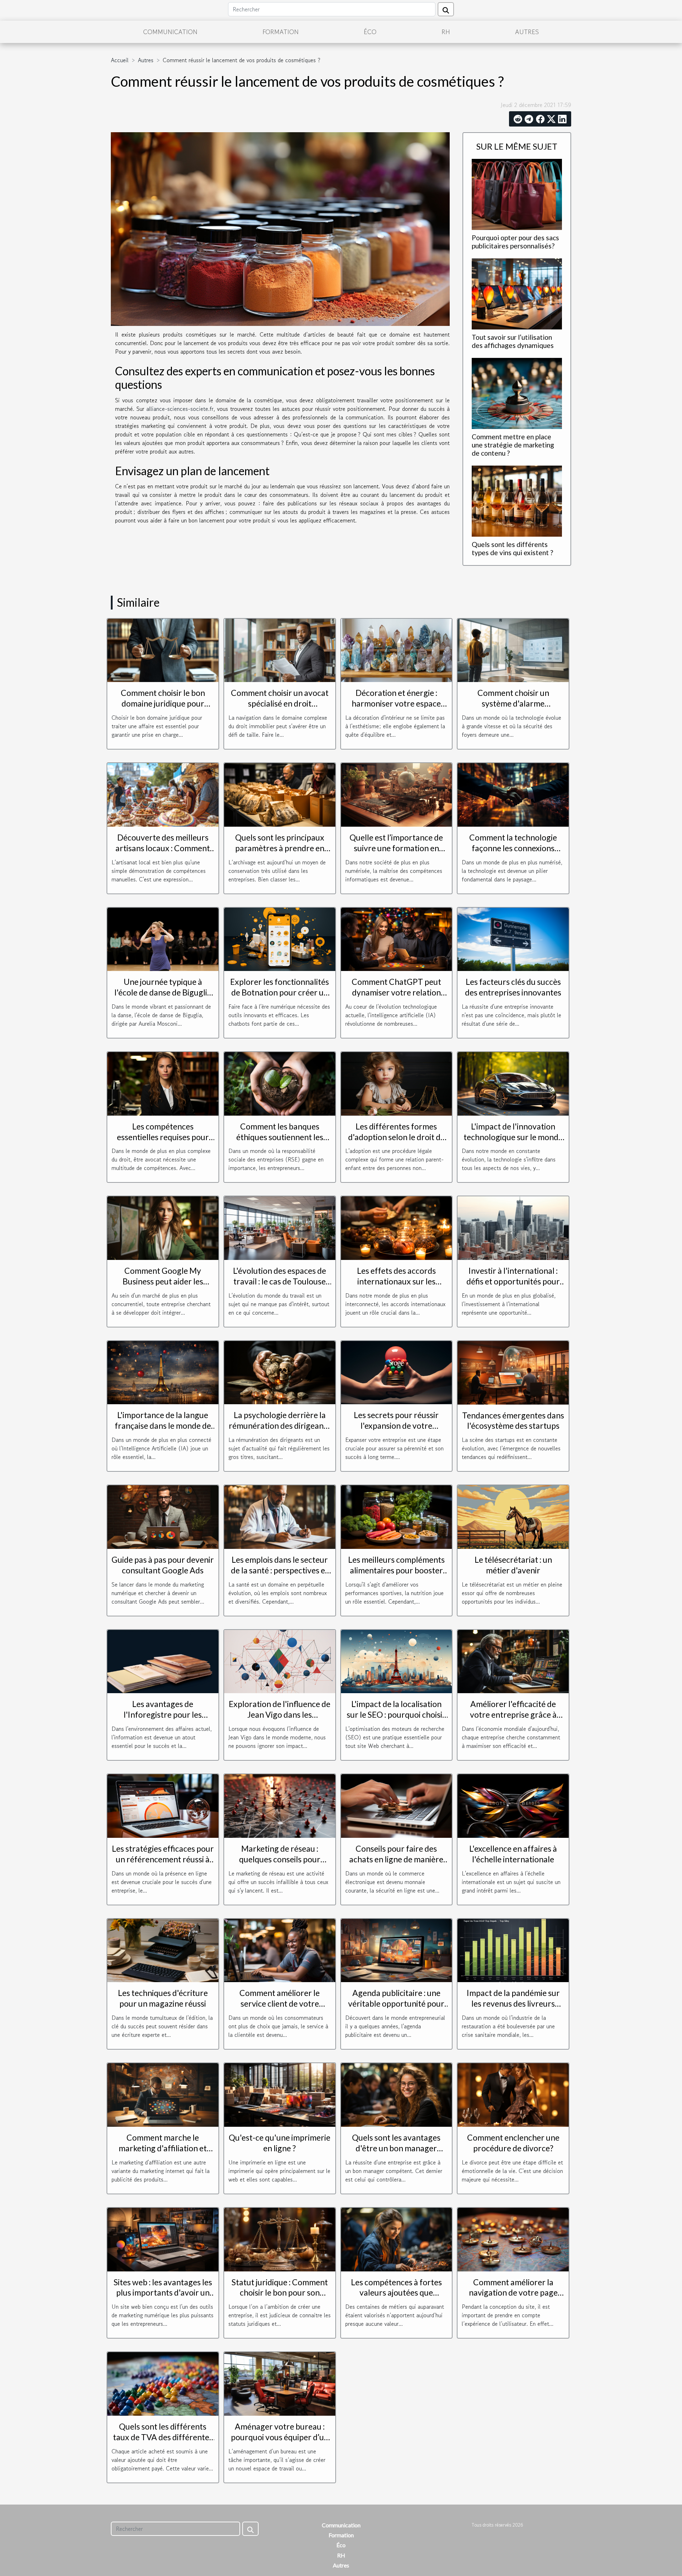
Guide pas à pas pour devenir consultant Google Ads (163, 1565)
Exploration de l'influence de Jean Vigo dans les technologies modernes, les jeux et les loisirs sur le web (280, 1720)
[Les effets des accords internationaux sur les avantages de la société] (397, 1227)
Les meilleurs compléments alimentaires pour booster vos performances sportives (396, 1570)
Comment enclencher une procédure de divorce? (513, 2143)
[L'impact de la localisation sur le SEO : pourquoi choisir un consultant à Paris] (397, 1660)
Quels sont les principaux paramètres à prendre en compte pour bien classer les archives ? (280, 853)
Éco (370, 32)
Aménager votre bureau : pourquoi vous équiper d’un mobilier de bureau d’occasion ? (280, 2442)
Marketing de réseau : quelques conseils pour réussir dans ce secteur (280, 1859)
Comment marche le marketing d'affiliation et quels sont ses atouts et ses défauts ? (163, 2153)
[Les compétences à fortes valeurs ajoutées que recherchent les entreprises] (397, 2238)
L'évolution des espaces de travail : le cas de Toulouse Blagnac (280, 1281)
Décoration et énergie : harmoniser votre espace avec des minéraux (396, 703)
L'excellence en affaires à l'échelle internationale (513, 1854)
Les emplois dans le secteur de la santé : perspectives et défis (280, 1570)
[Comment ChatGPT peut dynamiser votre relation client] (397, 938)
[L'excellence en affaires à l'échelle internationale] (513, 1805)
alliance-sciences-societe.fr (180, 409)
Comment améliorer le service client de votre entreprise (280, 2003)
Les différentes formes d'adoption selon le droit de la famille (396, 1137)
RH (446, 32)
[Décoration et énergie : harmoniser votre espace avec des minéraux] (397, 649)
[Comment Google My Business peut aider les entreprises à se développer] (163, 1227)
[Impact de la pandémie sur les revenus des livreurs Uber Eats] (513, 1949)
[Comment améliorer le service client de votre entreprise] (280, 1949)
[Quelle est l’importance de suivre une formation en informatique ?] (397, 794)
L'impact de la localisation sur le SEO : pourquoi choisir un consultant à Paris (396, 1714)
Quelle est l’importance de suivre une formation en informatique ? (396, 848)
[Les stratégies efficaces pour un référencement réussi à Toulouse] (163, 1805)
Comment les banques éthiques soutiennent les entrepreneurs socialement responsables (280, 1142)
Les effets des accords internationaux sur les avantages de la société (396, 1281)
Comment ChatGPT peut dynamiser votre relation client (396, 992)
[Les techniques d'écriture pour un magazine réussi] (163, 1949)
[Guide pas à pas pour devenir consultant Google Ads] (163, 1516)
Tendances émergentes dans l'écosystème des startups (513, 1421)
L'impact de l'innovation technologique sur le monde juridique (513, 1137)
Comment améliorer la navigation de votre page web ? (513, 2293)
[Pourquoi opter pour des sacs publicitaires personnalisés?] (517, 193)
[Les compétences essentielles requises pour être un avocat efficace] (163, 1083)
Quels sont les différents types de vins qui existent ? (512, 548)
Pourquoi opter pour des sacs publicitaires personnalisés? (515, 242)
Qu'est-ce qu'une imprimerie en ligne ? (280, 2143)
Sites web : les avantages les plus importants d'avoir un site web (163, 2293)
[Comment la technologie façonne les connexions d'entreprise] (513, 794)
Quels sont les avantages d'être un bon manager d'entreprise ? (396, 2148)
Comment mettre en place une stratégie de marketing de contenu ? (513, 445)
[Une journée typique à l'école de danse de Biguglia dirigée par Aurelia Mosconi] (163, 938)
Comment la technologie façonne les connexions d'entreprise (513, 848)
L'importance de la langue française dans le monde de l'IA (163, 1426)
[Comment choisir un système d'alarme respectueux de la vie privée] (513, 649)
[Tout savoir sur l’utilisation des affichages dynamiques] (517, 293)
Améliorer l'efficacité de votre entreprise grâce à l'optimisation (513, 1714)
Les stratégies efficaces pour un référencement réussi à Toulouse (163, 1859)
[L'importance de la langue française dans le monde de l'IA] (163, 1372)
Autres (527, 32)
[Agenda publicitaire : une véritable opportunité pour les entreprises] (397, 1949)
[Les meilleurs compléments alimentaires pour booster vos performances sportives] (397, 1516)
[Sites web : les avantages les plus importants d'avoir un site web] (163, 2238)
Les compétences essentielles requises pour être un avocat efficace (163, 1137)
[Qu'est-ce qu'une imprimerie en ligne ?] (280, 2094)
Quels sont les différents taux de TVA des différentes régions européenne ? (163, 2437)
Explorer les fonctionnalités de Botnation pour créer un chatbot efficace (280, 992)
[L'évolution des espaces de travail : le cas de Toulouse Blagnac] (280, 1227)
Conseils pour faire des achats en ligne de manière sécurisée (396, 1859)
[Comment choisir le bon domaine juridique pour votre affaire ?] (163, 649)
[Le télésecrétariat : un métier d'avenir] (513, 1516)
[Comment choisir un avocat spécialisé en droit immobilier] (280, 649)
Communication (170, 32)
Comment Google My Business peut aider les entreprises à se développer (163, 1281)
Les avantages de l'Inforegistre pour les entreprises (163, 1714)
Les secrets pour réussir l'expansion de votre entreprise (396, 1426)
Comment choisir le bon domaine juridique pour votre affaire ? (163, 703)
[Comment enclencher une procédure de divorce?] (513, 2094)
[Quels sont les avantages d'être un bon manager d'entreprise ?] (397, 2094)
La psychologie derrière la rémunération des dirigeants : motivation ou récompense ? (280, 1431)
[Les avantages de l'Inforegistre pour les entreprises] (163, 1660)
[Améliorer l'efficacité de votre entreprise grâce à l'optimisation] (513, 1660)
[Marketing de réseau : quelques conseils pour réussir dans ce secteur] (280, 1805)
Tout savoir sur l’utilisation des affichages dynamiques (513, 341)
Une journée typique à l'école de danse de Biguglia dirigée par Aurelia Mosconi (163, 992)
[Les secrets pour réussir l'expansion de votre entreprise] (397, 1372)
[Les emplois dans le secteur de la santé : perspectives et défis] (280, 1516)
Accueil (120, 60)
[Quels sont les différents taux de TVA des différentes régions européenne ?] (163, 2383)
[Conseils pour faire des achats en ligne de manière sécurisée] (397, 1805)
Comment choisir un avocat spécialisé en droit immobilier (280, 703)
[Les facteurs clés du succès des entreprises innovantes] (513, 938)
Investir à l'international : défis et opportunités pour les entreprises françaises (513, 1281)
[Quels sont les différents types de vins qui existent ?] (517, 500)
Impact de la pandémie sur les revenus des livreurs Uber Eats (513, 2003)
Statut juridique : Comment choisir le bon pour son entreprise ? (280, 2293)
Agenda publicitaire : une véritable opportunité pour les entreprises (396, 2003)
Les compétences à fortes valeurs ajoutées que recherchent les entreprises (396, 2293)
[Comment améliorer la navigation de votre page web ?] (513, 2238)
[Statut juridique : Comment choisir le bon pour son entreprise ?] (280, 2238)
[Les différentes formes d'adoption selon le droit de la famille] (397, 1083)
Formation (281, 32)
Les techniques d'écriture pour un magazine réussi (163, 1998)
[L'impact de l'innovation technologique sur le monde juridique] (513, 1083)
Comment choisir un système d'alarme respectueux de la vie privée (513, 703)
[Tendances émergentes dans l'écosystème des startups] (513, 1372)
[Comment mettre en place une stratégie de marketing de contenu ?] (517, 392)
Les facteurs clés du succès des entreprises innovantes (513, 987)
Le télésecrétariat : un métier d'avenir (513, 1565)
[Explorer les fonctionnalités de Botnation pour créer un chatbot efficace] (280, 938)
